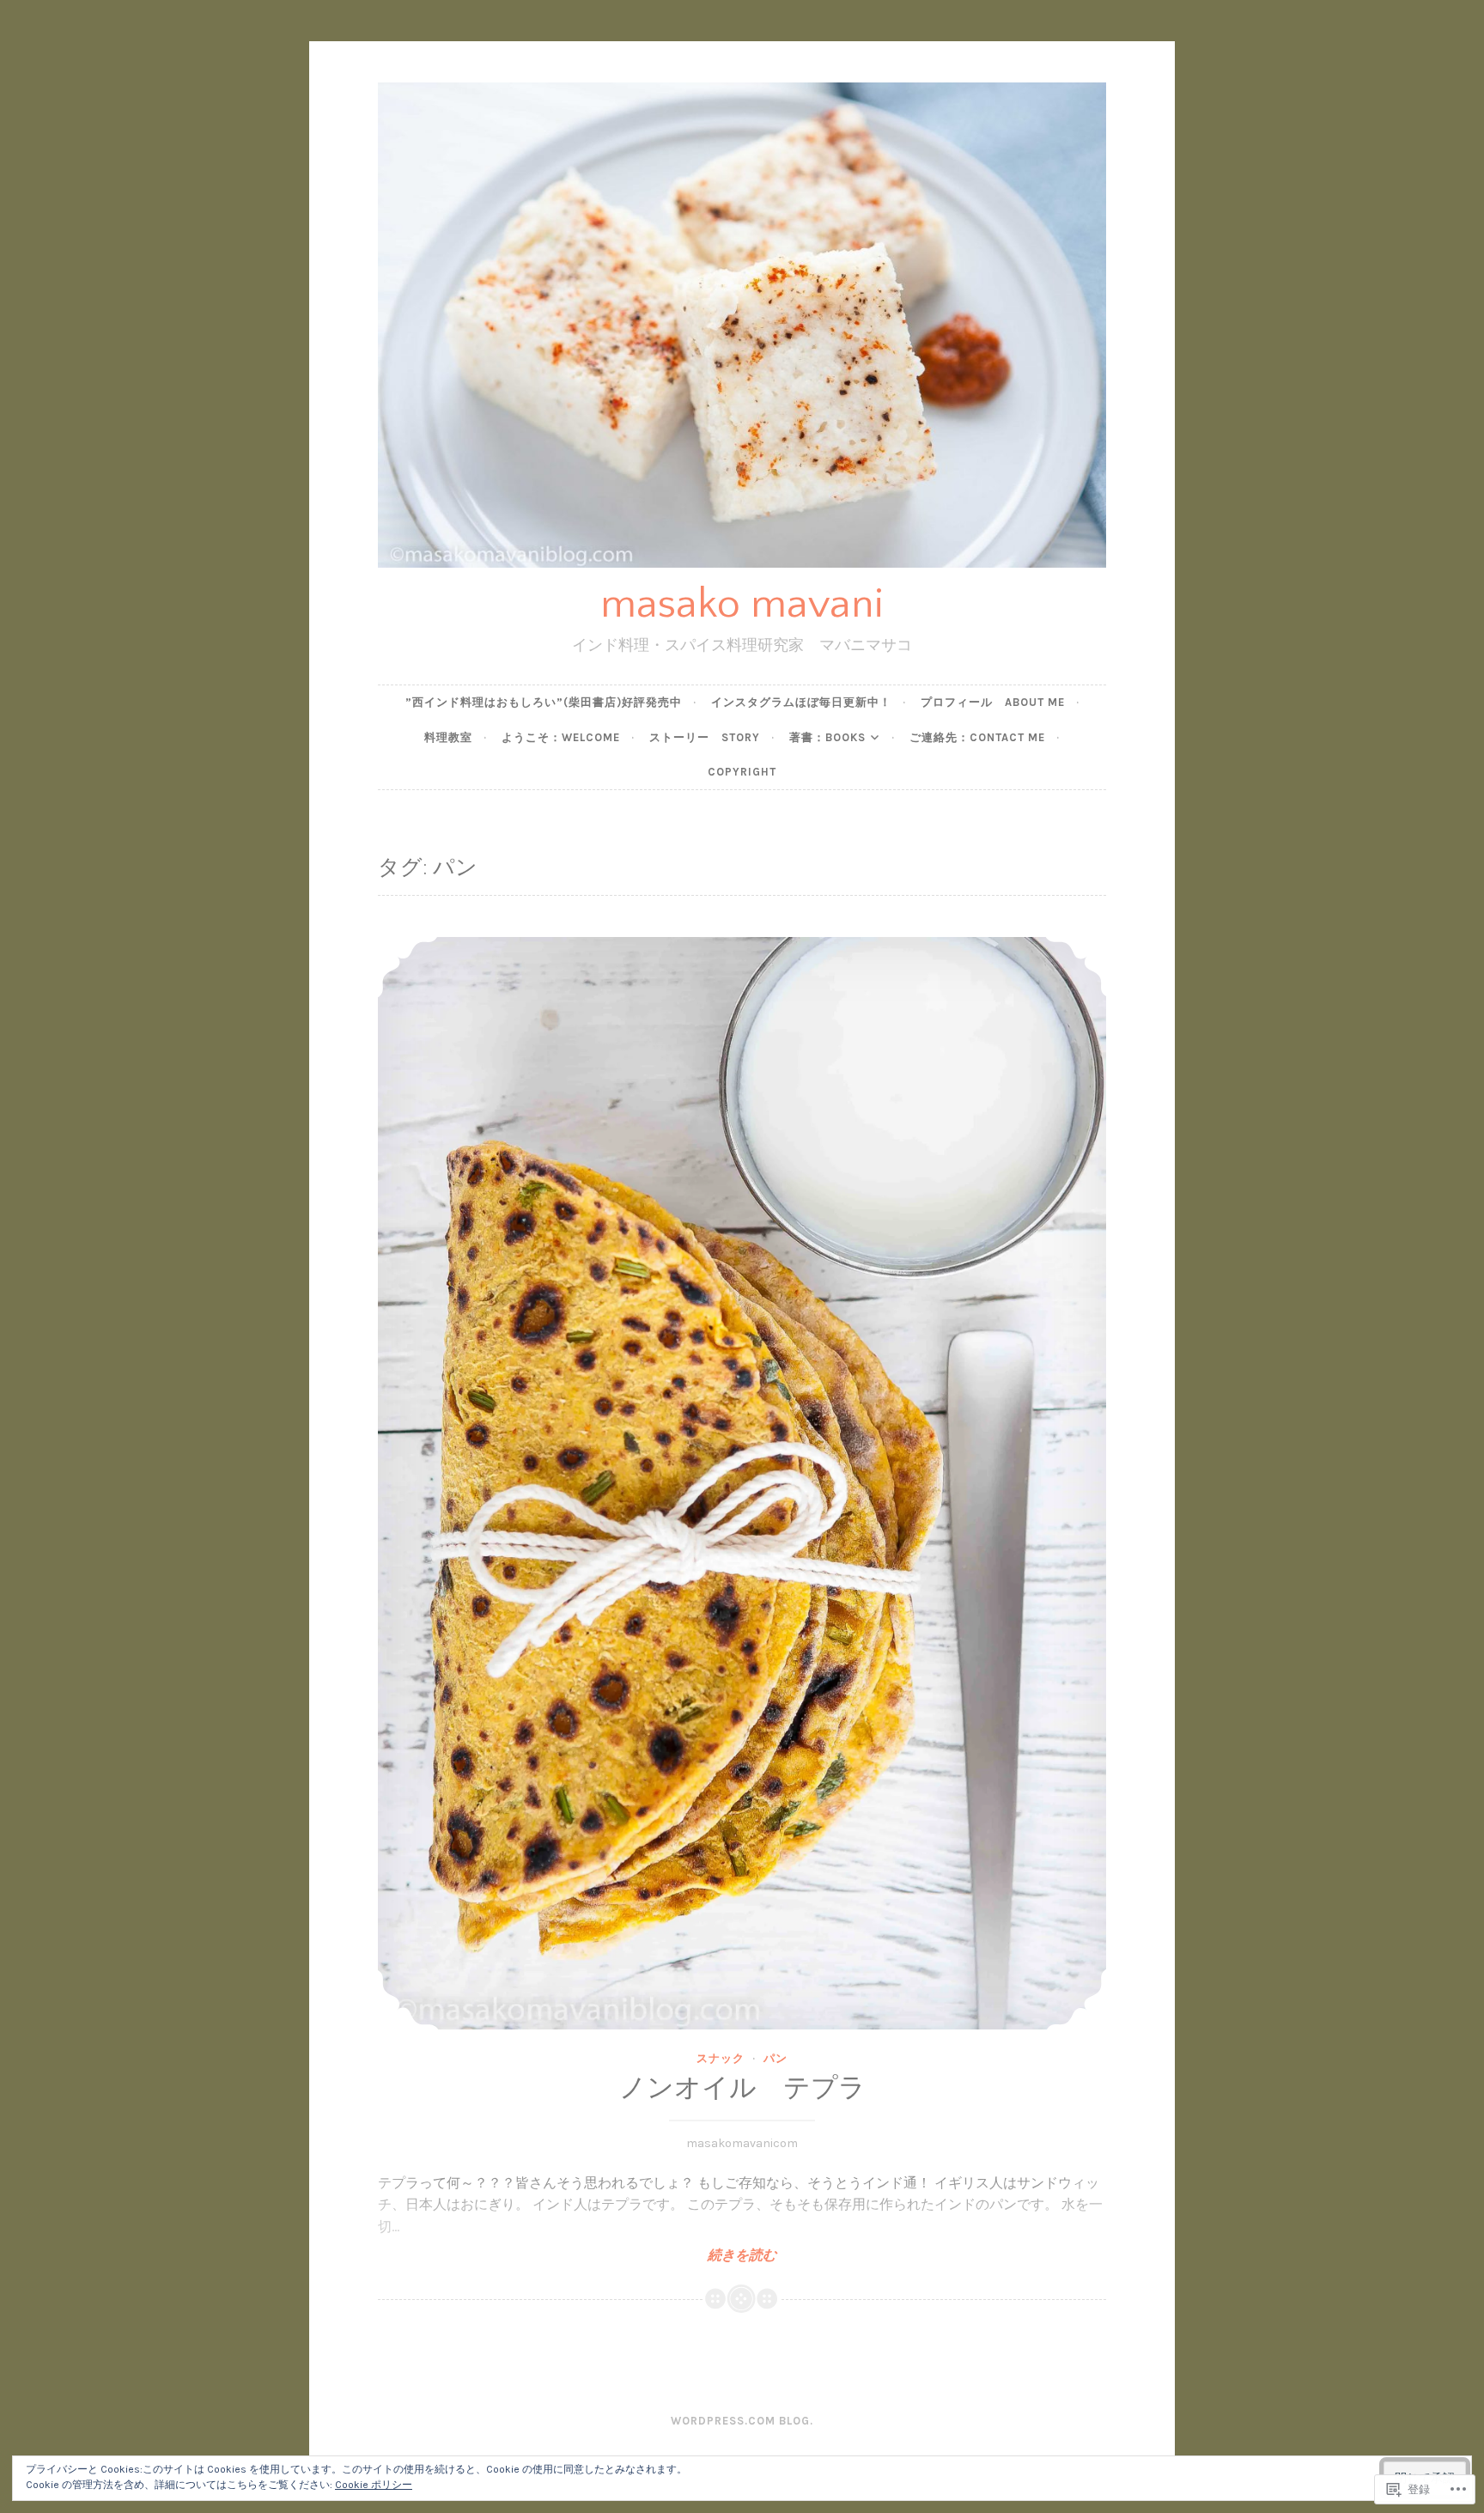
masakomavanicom (742, 2143)
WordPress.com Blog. (742, 2421)
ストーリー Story (705, 737)
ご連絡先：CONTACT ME (977, 737)
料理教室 (448, 737)
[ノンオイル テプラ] (742, 1483)
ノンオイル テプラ (742, 2089)
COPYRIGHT (742, 772)
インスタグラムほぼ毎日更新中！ (801, 702)
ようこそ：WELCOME (561, 737)
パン (775, 2058)
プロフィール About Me (993, 702)
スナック (721, 2058)
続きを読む (577, 2255)
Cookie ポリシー (374, 2485)
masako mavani (742, 605)
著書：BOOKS (827, 737)
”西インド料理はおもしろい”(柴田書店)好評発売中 (544, 702)
